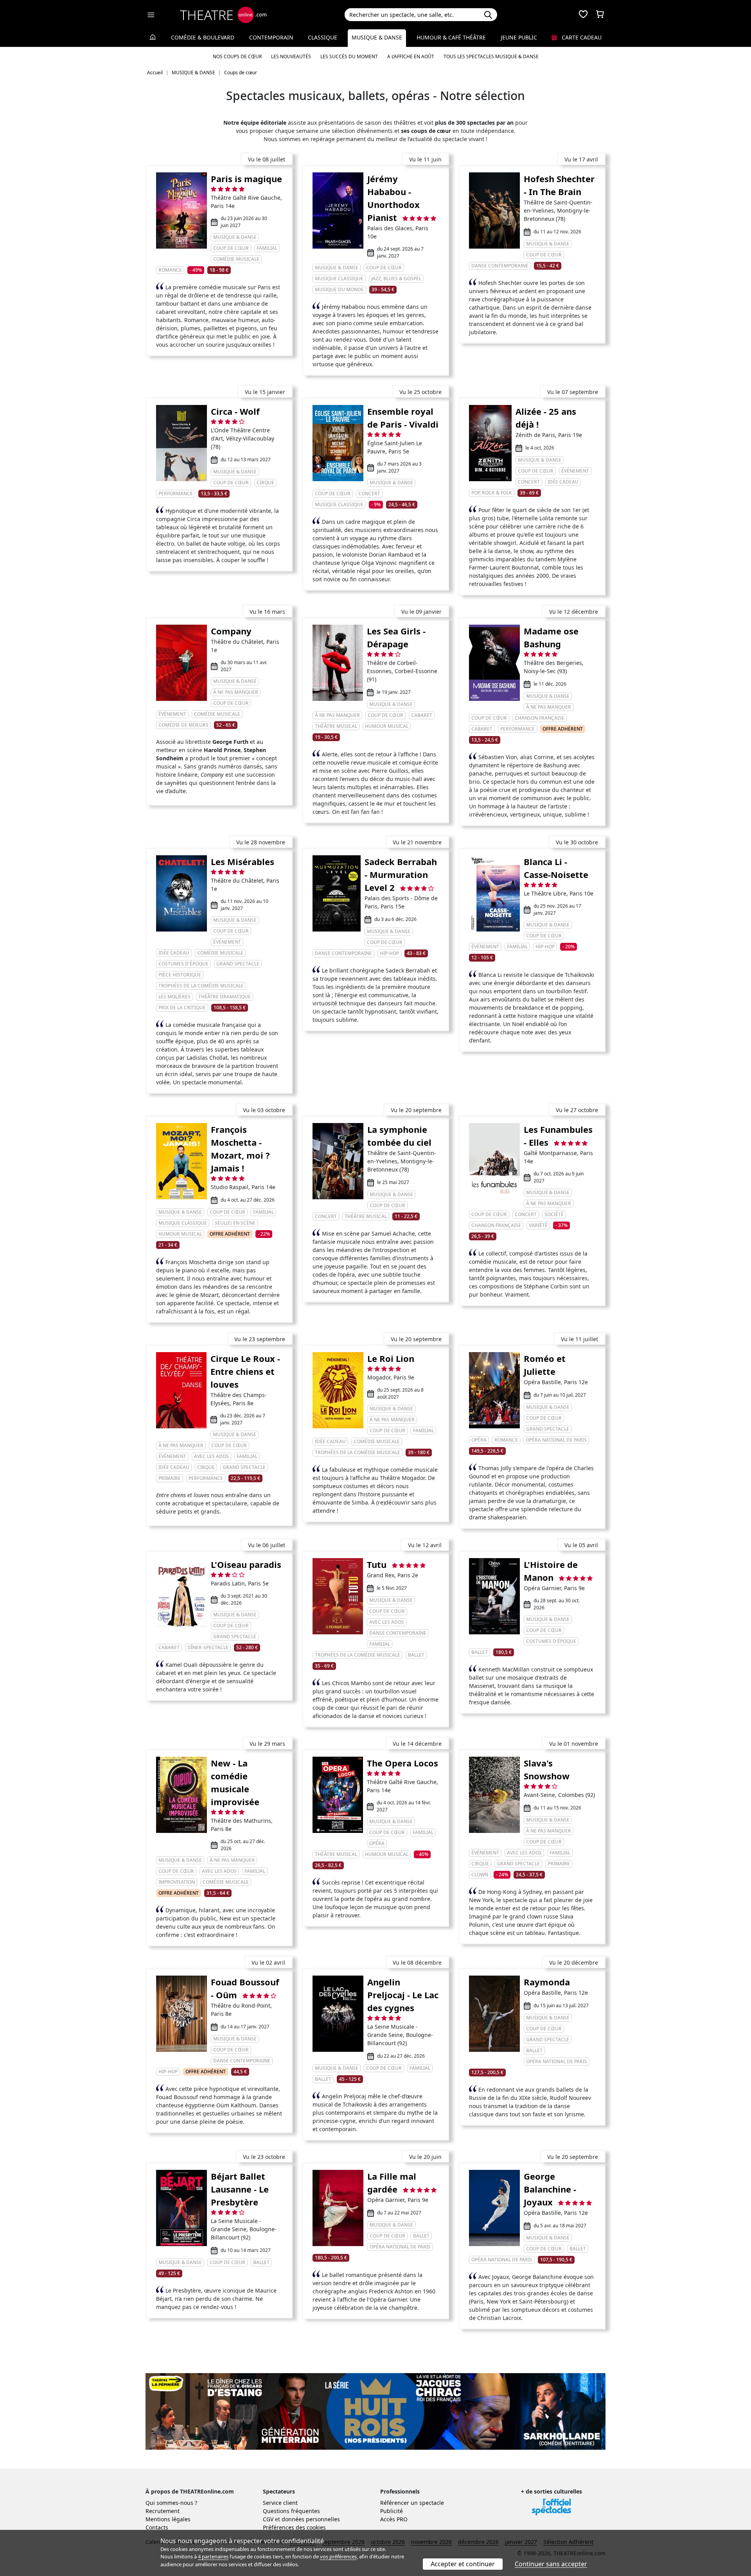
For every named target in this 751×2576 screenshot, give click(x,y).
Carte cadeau (581, 37)
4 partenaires (213, 2556)
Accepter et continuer (463, 2564)
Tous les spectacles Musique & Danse (491, 56)
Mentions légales (168, 2519)
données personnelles (311, 2519)
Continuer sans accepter (551, 2564)
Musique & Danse (377, 37)
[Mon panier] (600, 15)
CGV (268, 2519)
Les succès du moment (349, 56)
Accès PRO (394, 2519)
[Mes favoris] (583, 15)
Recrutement (163, 2511)
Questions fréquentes (291, 2511)
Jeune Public (519, 37)
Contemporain (271, 37)
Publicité (392, 2511)
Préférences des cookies (294, 2527)
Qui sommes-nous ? (171, 2503)
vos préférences (338, 2556)
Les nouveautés (291, 56)
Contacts (157, 2527)
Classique (322, 37)
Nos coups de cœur (237, 56)
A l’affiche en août (411, 56)
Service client (280, 2503)
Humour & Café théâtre (451, 37)
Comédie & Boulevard (203, 37)
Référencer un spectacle (412, 2503)
